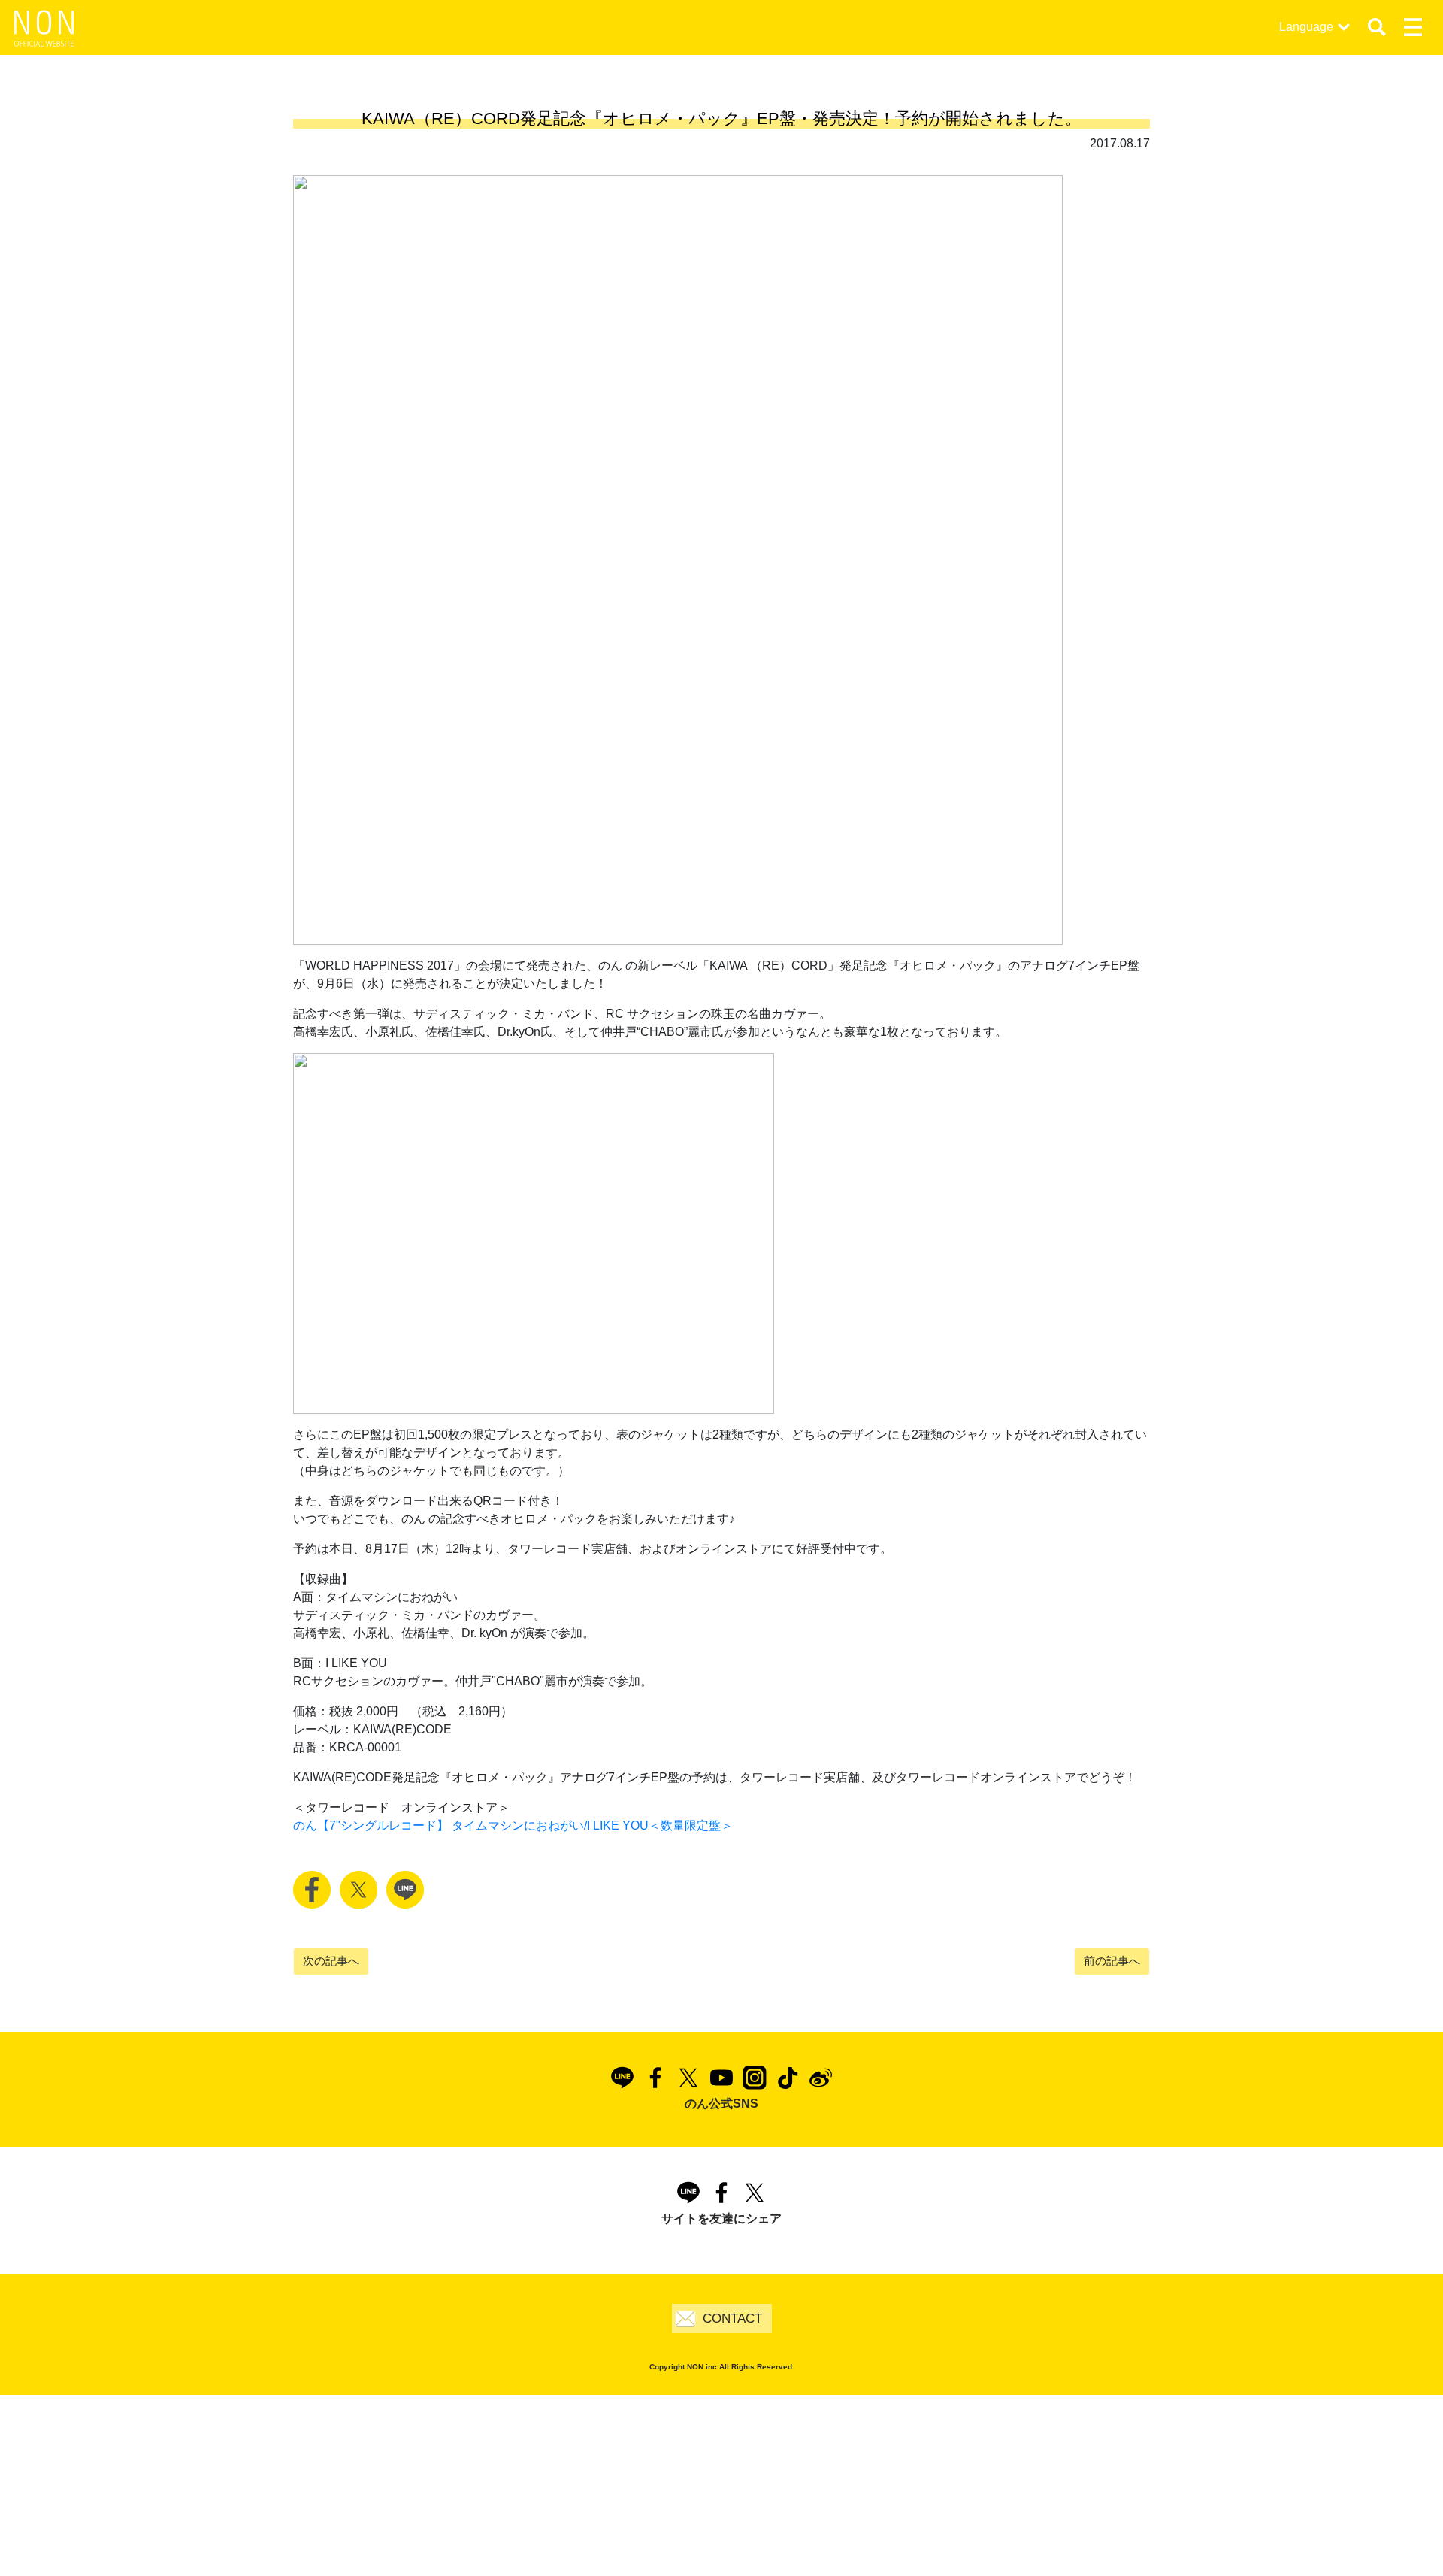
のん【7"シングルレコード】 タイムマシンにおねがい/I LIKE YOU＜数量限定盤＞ (513, 1825)
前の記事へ (1112, 1961)
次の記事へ (331, 1961)
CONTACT (732, 2319)
